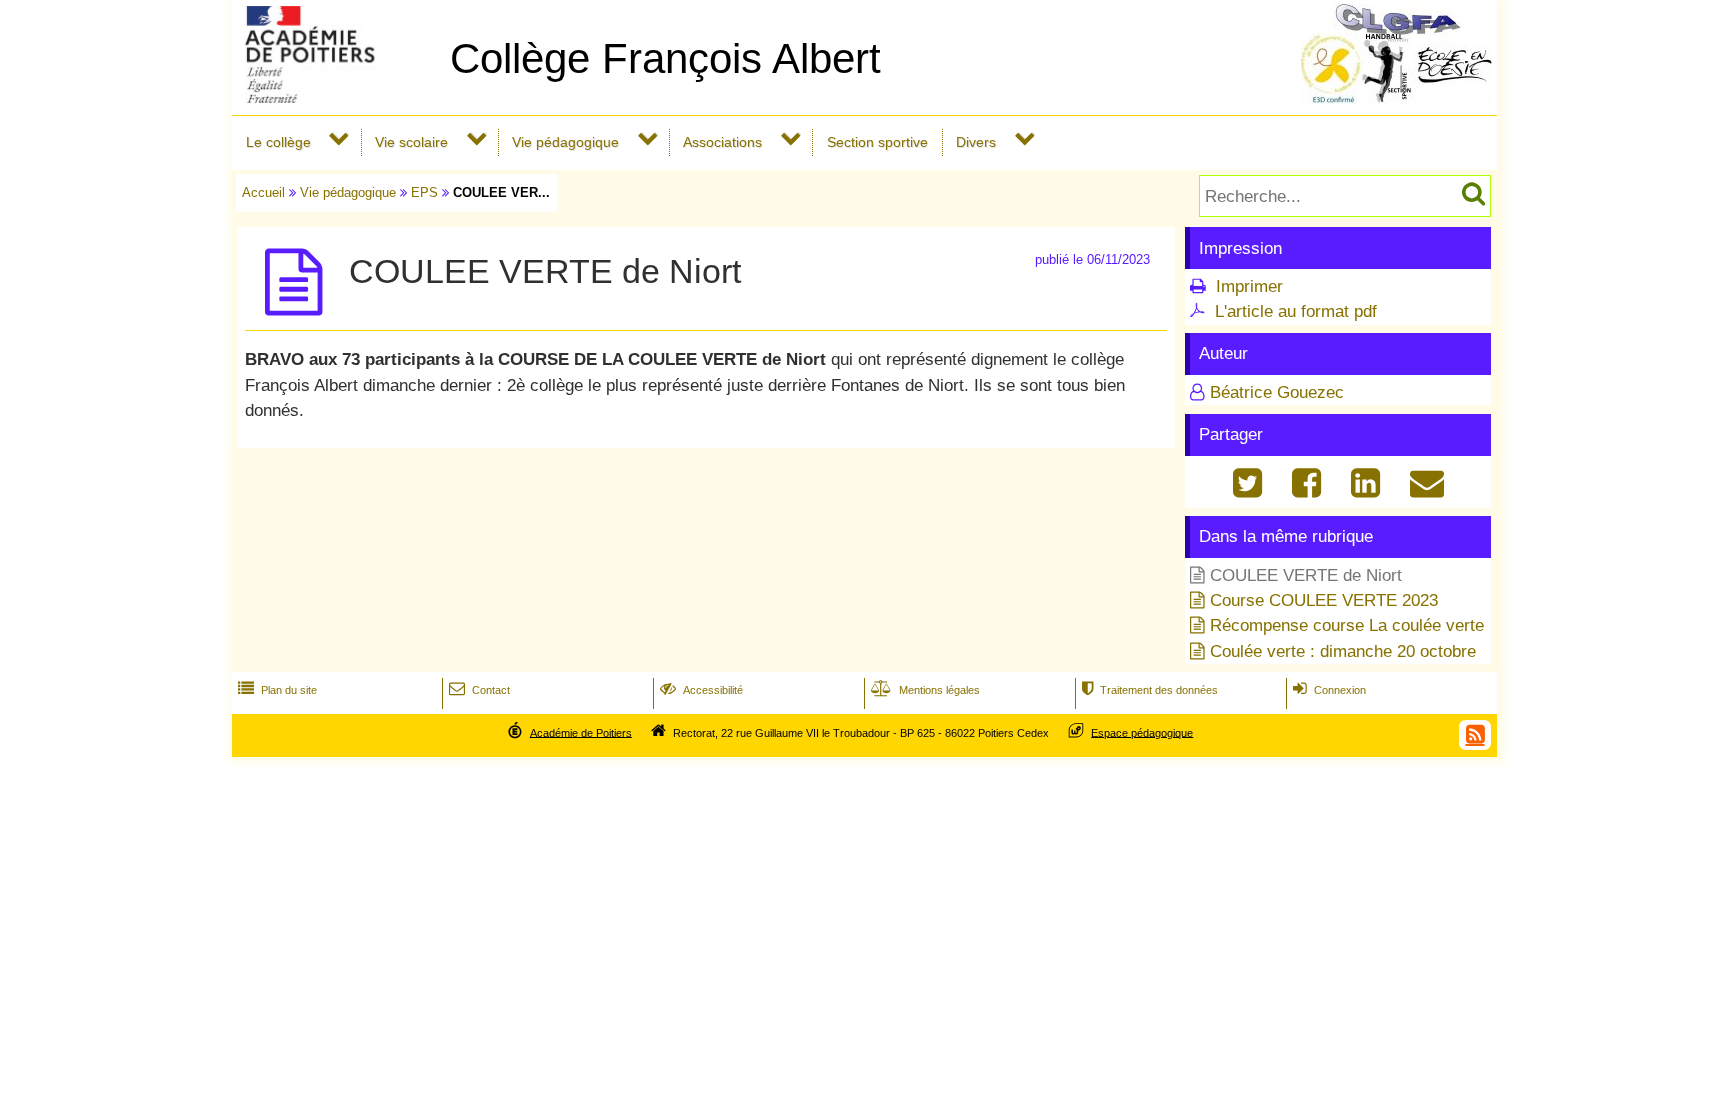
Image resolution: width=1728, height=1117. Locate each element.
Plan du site (277, 690)
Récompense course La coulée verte (1347, 625)
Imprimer (1249, 286)
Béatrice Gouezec (1277, 392)
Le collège (278, 142)
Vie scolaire (411, 142)
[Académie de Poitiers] (337, 97)
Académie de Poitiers (581, 732)
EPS (424, 192)
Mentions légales (925, 690)
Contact (479, 690)
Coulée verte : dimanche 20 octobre (1343, 651)
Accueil (263, 192)
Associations (722, 142)
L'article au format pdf (1296, 311)
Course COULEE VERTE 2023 (1324, 600)
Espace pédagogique (1142, 732)
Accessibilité (701, 690)
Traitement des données (1150, 690)
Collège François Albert (665, 58)
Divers (976, 142)
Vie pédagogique (565, 142)
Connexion (1329, 690)
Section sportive (877, 142)
